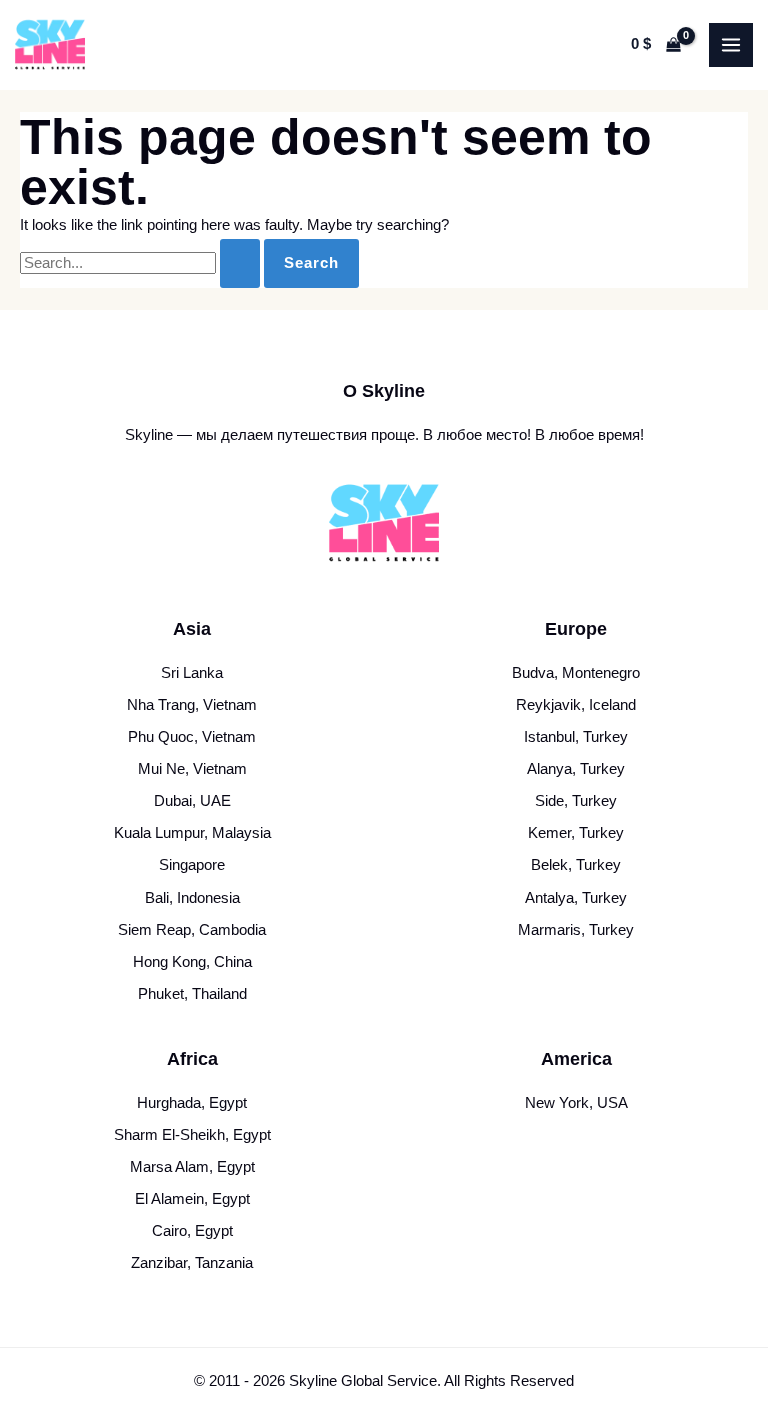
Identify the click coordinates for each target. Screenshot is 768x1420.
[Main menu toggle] (731, 45)
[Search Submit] (240, 263)
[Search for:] (142, 263)
